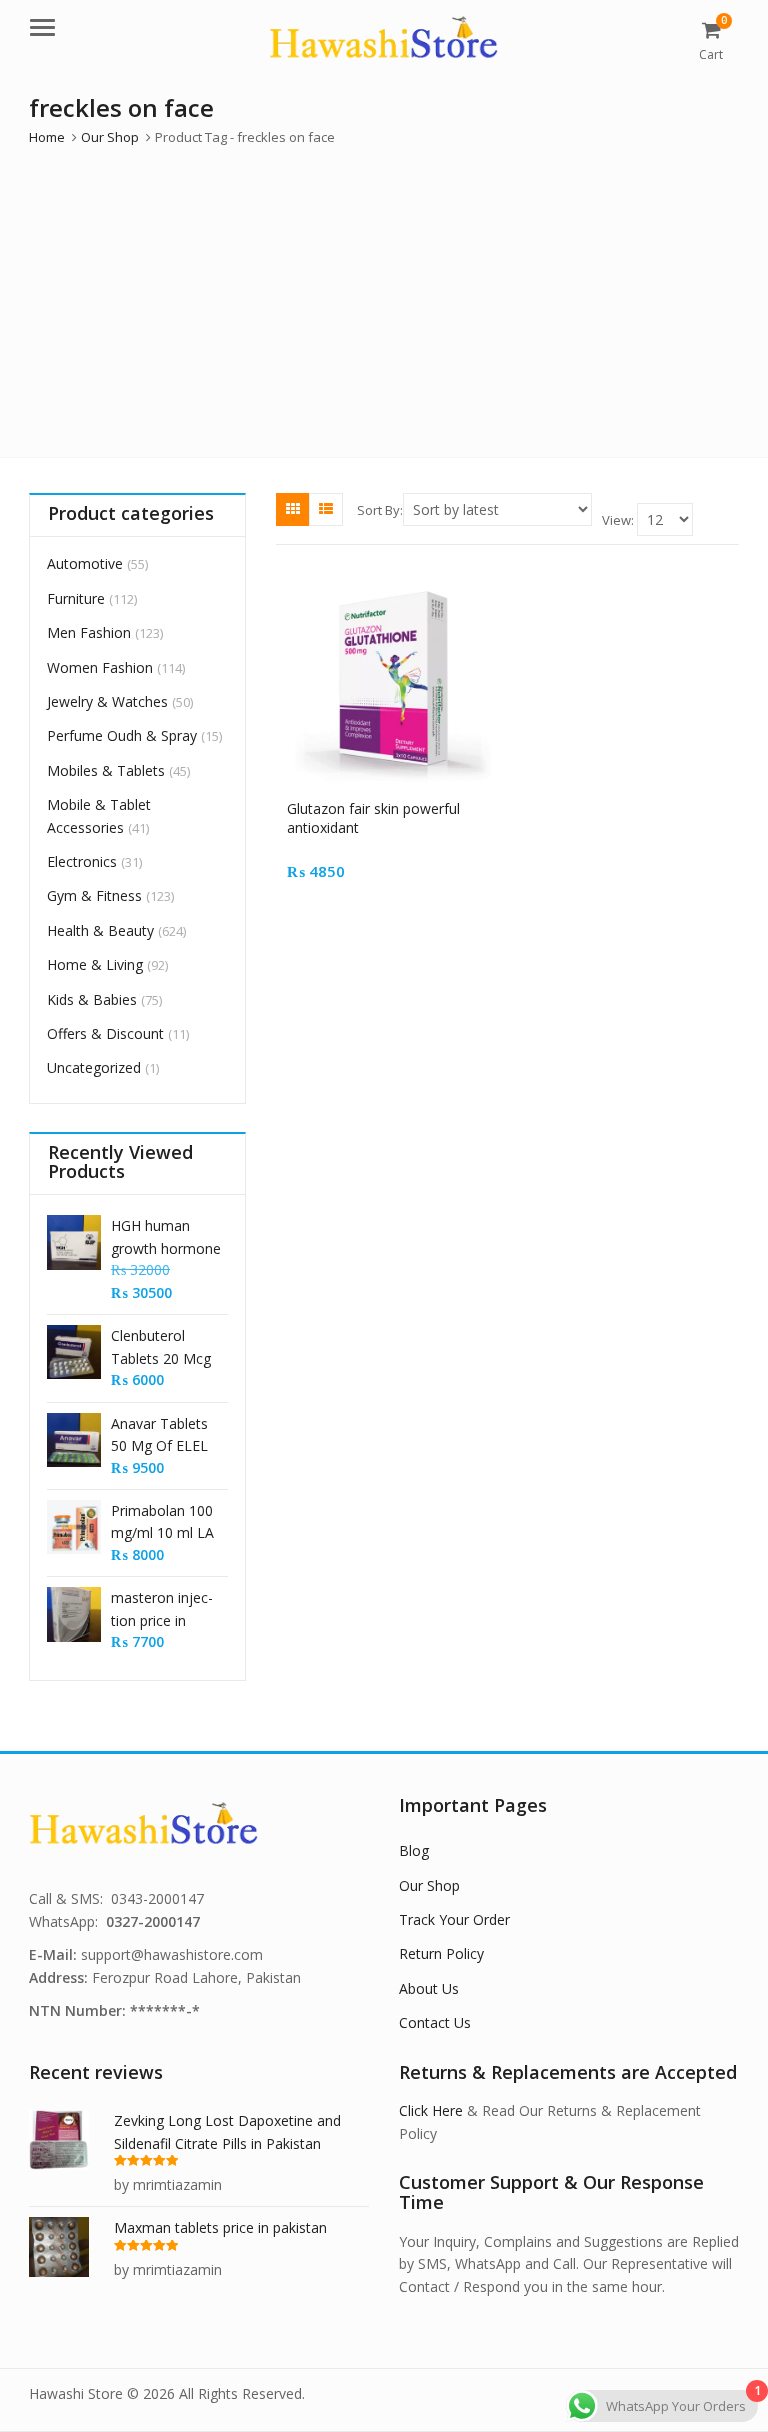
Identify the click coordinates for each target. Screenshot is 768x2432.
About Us (429, 1988)
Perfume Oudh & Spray (122, 735)
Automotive (85, 563)
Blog (414, 1850)
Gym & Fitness (94, 895)
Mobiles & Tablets (106, 770)
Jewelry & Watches (107, 701)
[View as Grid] (293, 509)
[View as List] (326, 509)
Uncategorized (94, 1067)
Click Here (431, 2110)
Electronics (82, 861)
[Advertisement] (384, 297)
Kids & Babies (92, 999)
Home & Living (95, 964)
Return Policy (441, 1953)
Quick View (400, 808)
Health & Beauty (100, 930)
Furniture (76, 598)
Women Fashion (100, 667)
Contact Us (435, 2022)
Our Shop (429, 1885)
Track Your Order (454, 1919)
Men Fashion (89, 632)
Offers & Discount (105, 1033)
